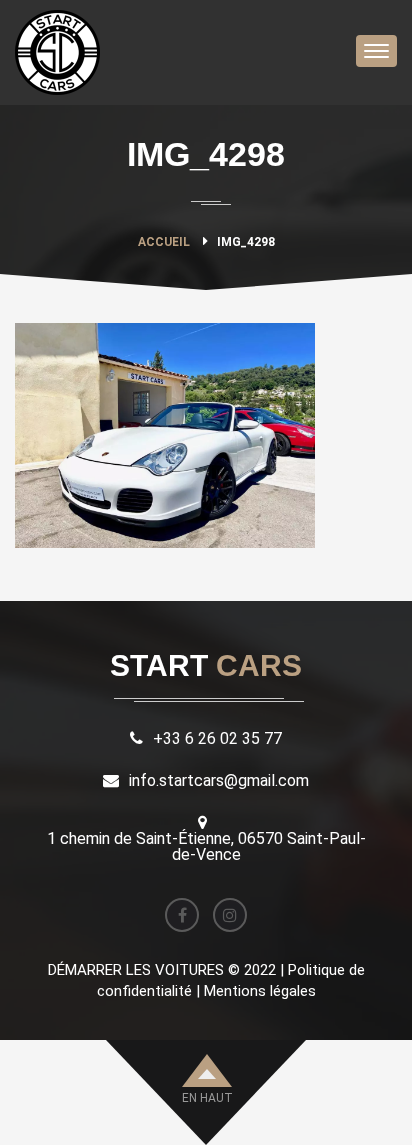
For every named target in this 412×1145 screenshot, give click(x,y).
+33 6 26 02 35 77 (217, 738)
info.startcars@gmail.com (219, 780)
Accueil (164, 242)
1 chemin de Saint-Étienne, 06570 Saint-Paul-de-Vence (206, 846)
